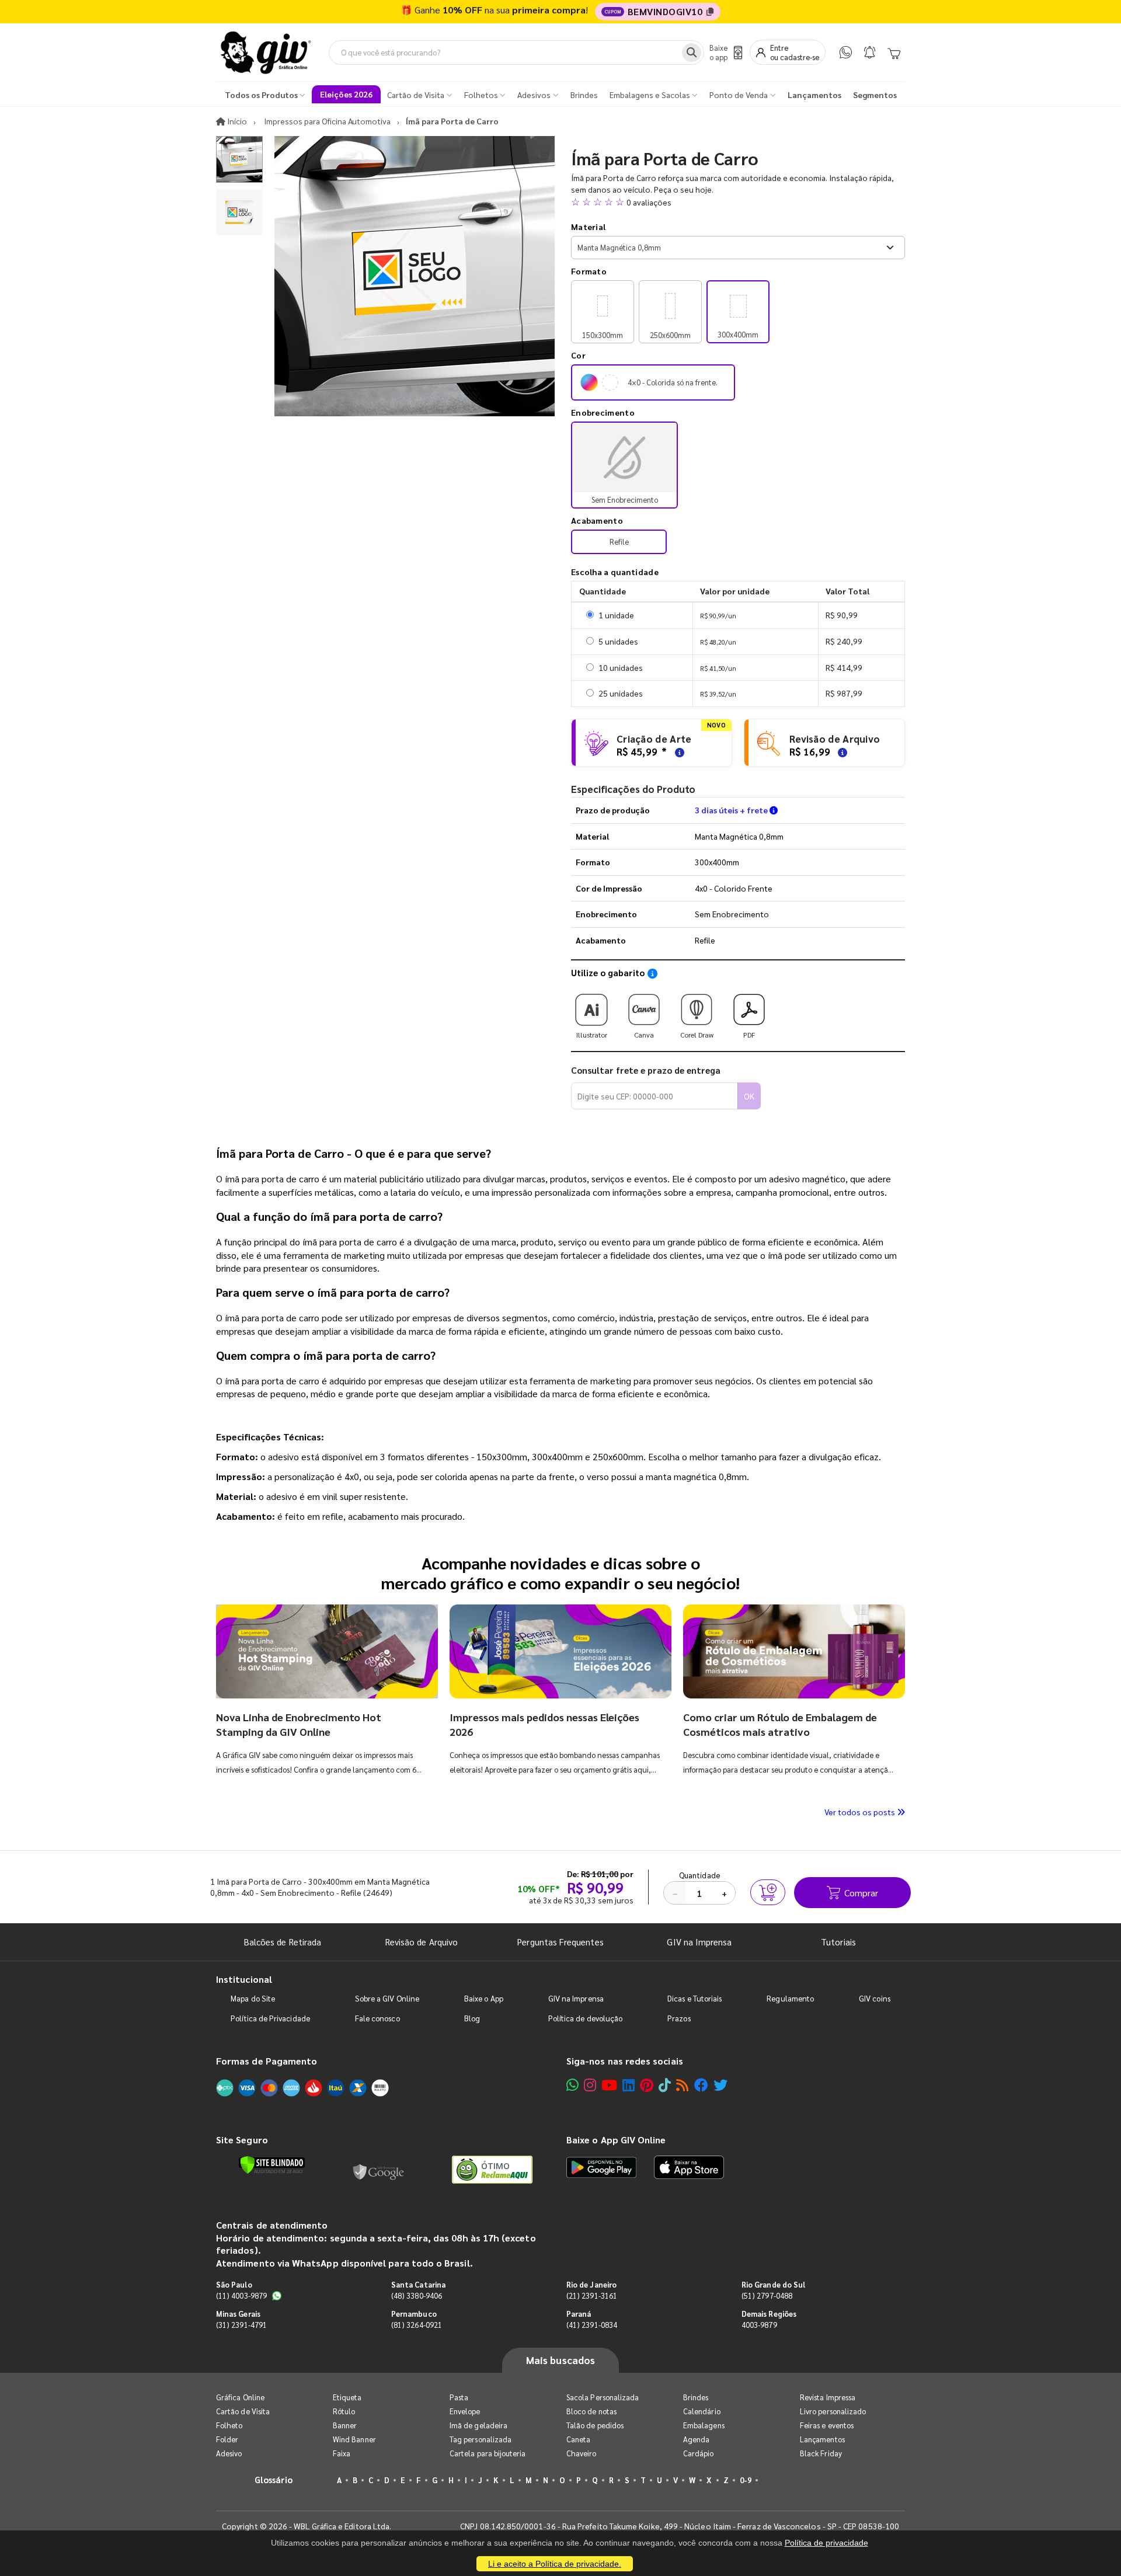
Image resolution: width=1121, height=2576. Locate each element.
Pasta (459, 2397)
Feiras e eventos (827, 2425)
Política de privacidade (826, 2543)
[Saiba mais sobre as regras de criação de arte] (678, 752)
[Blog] (682, 2085)
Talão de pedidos (595, 2425)
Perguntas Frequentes (560, 1942)
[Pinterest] (647, 2085)
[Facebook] (701, 2085)
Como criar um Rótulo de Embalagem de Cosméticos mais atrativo (780, 1724)
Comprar (861, 1893)
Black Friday (821, 2453)
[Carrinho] (894, 53)
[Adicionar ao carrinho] (768, 1892)
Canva (644, 1035)
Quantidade (700, 1875)
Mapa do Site (253, 1998)
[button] (738, 202)
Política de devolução (585, 2018)
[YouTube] (609, 2085)
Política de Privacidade (270, 2018)
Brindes (696, 2397)
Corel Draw (697, 1035)
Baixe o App (484, 1998)
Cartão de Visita (243, 2411)
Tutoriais (838, 1942)
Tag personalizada (481, 2439)
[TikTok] (665, 2085)
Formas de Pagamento (267, 2061)
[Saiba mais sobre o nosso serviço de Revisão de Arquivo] (841, 752)
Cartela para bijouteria (488, 2453)
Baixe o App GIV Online (616, 2140)
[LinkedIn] (629, 2085)
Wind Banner (354, 2439)
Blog (472, 2018)
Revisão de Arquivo (422, 1942)
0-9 (746, 2480)
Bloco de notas (591, 2411)
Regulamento (790, 1998)
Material (588, 227)
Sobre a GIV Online (387, 1998)
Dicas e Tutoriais (694, 1998)
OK (749, 1096)
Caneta (578, 2439)
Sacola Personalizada (603, 2397)
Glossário (274, 2479)
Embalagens (704, 2425)
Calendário (702, 2411)
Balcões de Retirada (283, 1942)
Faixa (342, 2453)
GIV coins (875, 1998)
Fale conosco (377, 2018)
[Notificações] (870, 52)
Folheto (229, 2425)
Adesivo (229, 2453)
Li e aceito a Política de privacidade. (555, 2564)
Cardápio (699, 2453)
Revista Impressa (828, 2397)
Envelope (465, 2411)
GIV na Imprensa (699, 1942)
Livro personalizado (833, 2411)
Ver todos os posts (861, 1812)
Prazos (679, 2018)
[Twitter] (720, 2085)
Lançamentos (822, 2439)
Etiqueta (347, 2397)
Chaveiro (582, 2453)
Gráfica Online (240, 2397)
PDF (749, 1035)
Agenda (696, 2439)
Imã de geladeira (478, 2425)
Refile (619, 542)
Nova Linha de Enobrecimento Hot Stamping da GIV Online (299, 1724)
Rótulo (344, 2411)
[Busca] (692, 53)
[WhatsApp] (846, 52)
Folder (227, 2439)
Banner (345, 2425)
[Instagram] (590, 2085)
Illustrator (592, 1035)
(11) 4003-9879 (241, 2295)
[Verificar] (272, 2165)
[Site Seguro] (379, 2170)
